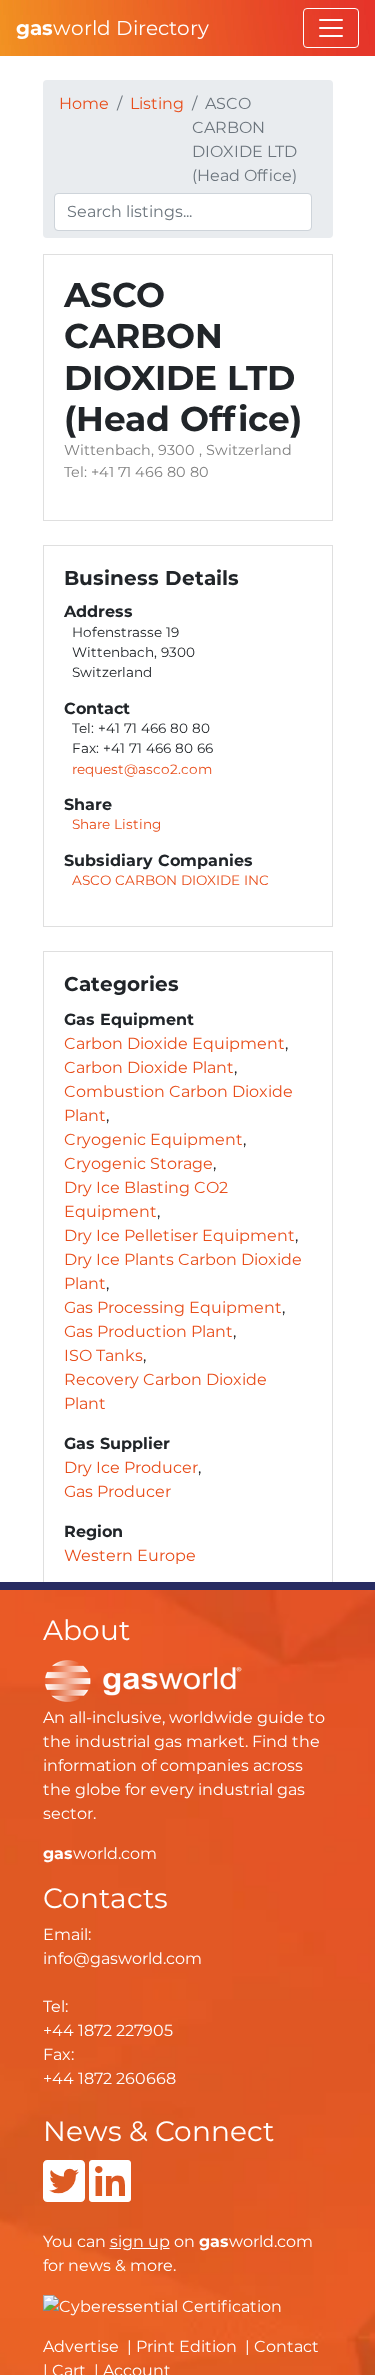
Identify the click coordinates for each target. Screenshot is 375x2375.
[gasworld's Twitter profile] (64, 2193)
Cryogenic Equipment (153, 1139)
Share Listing (116, 824)
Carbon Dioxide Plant (149, 1067)
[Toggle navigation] (331, 28)
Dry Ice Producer (131, 1467)
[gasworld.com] (143, 1679)
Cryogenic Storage (138, 1163)
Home (84, 103)
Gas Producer (117, 1491)
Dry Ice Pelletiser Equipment (179, 1235)
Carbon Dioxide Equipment (174, 1043)
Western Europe (130, 1555)
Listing (157, 103)
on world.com (211, 2241)
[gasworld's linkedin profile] (110, 2193)
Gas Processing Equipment (173, 1307)
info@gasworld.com (122, 1958)
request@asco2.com (142, 769)
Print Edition (186, 2346)
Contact (286, 2346)
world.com (100, 1853)
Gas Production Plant (148, 1331)
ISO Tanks (103, 1355)
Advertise (81, 2346)
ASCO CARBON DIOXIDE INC (170, 880)
